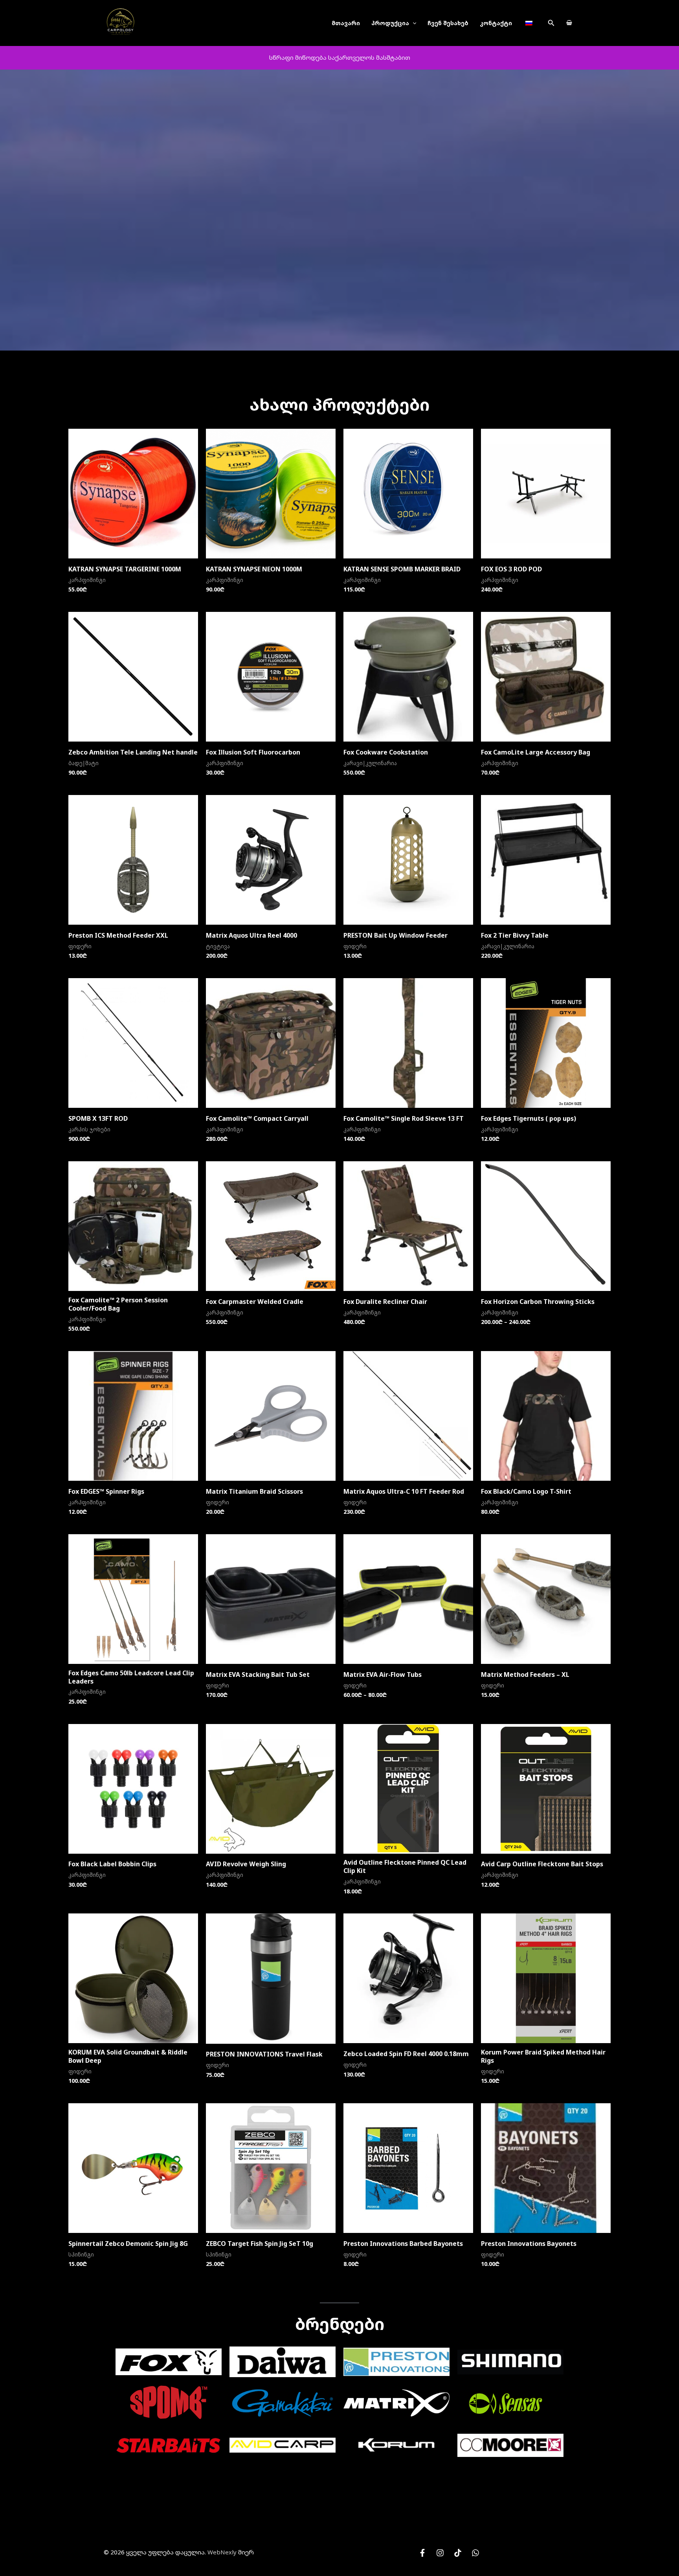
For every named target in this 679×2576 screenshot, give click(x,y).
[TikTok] (458, 2553)
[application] (413, 23)
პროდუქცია (390, 23)
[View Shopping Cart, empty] (569, 23)
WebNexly (222, 2552)
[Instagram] (440, 2553)
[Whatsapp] (475, 2553)
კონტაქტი (496, 23)
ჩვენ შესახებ (448, 23)
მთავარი (346, 23)
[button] (551, 23)
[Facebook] (422, 2553)
